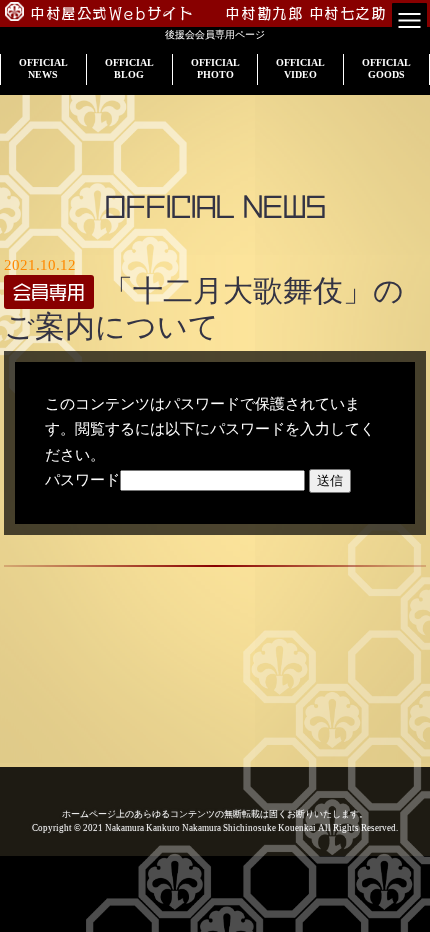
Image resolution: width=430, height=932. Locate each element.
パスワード (82, 480)
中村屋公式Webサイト (112, 13)
